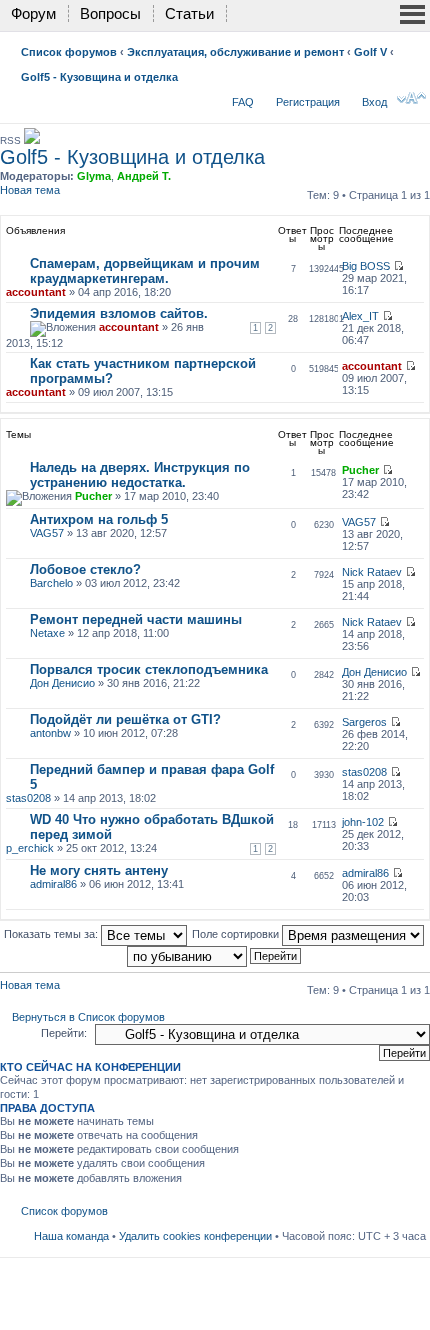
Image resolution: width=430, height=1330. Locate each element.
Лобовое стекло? (85, 569)
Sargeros (364, 722)
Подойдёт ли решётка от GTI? (125, 719)
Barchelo (51, 583)
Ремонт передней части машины (136, 619)
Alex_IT (360, 316)
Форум (33, 13)
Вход (374, 102)
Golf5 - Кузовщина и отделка (99, 77)
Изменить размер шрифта (411, 98)
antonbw (50, 733)
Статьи (189, 13)
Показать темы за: (52, 934)
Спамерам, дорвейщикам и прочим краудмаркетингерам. (145, 271)
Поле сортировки (237, 934)
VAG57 (47, 533)
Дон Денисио (62, 683)
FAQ (243, 102)
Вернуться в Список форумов (88, 1017)
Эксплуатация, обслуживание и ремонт (235, 52)
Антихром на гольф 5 (99, 519)
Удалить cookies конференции (195, 1236)
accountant (36, 292)
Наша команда (71, 1236)
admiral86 (53, 884)
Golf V (370, 52)
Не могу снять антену (99, 870)
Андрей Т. (144, 176)
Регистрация (308, 102)
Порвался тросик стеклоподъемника (149, 669)
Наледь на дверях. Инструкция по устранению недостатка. (140, 475)
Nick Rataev (372, 572)
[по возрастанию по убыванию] (215, 955)
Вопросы (110, 13)
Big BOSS (366, 266)
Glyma (94, 176)
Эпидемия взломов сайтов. (119, 313)
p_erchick (30, 848)
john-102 (363, 822)
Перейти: (64, 1033)
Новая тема (30, 190)
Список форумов (69, 52)
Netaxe (47, 633)
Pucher (93, 496)
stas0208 (28, 798)
